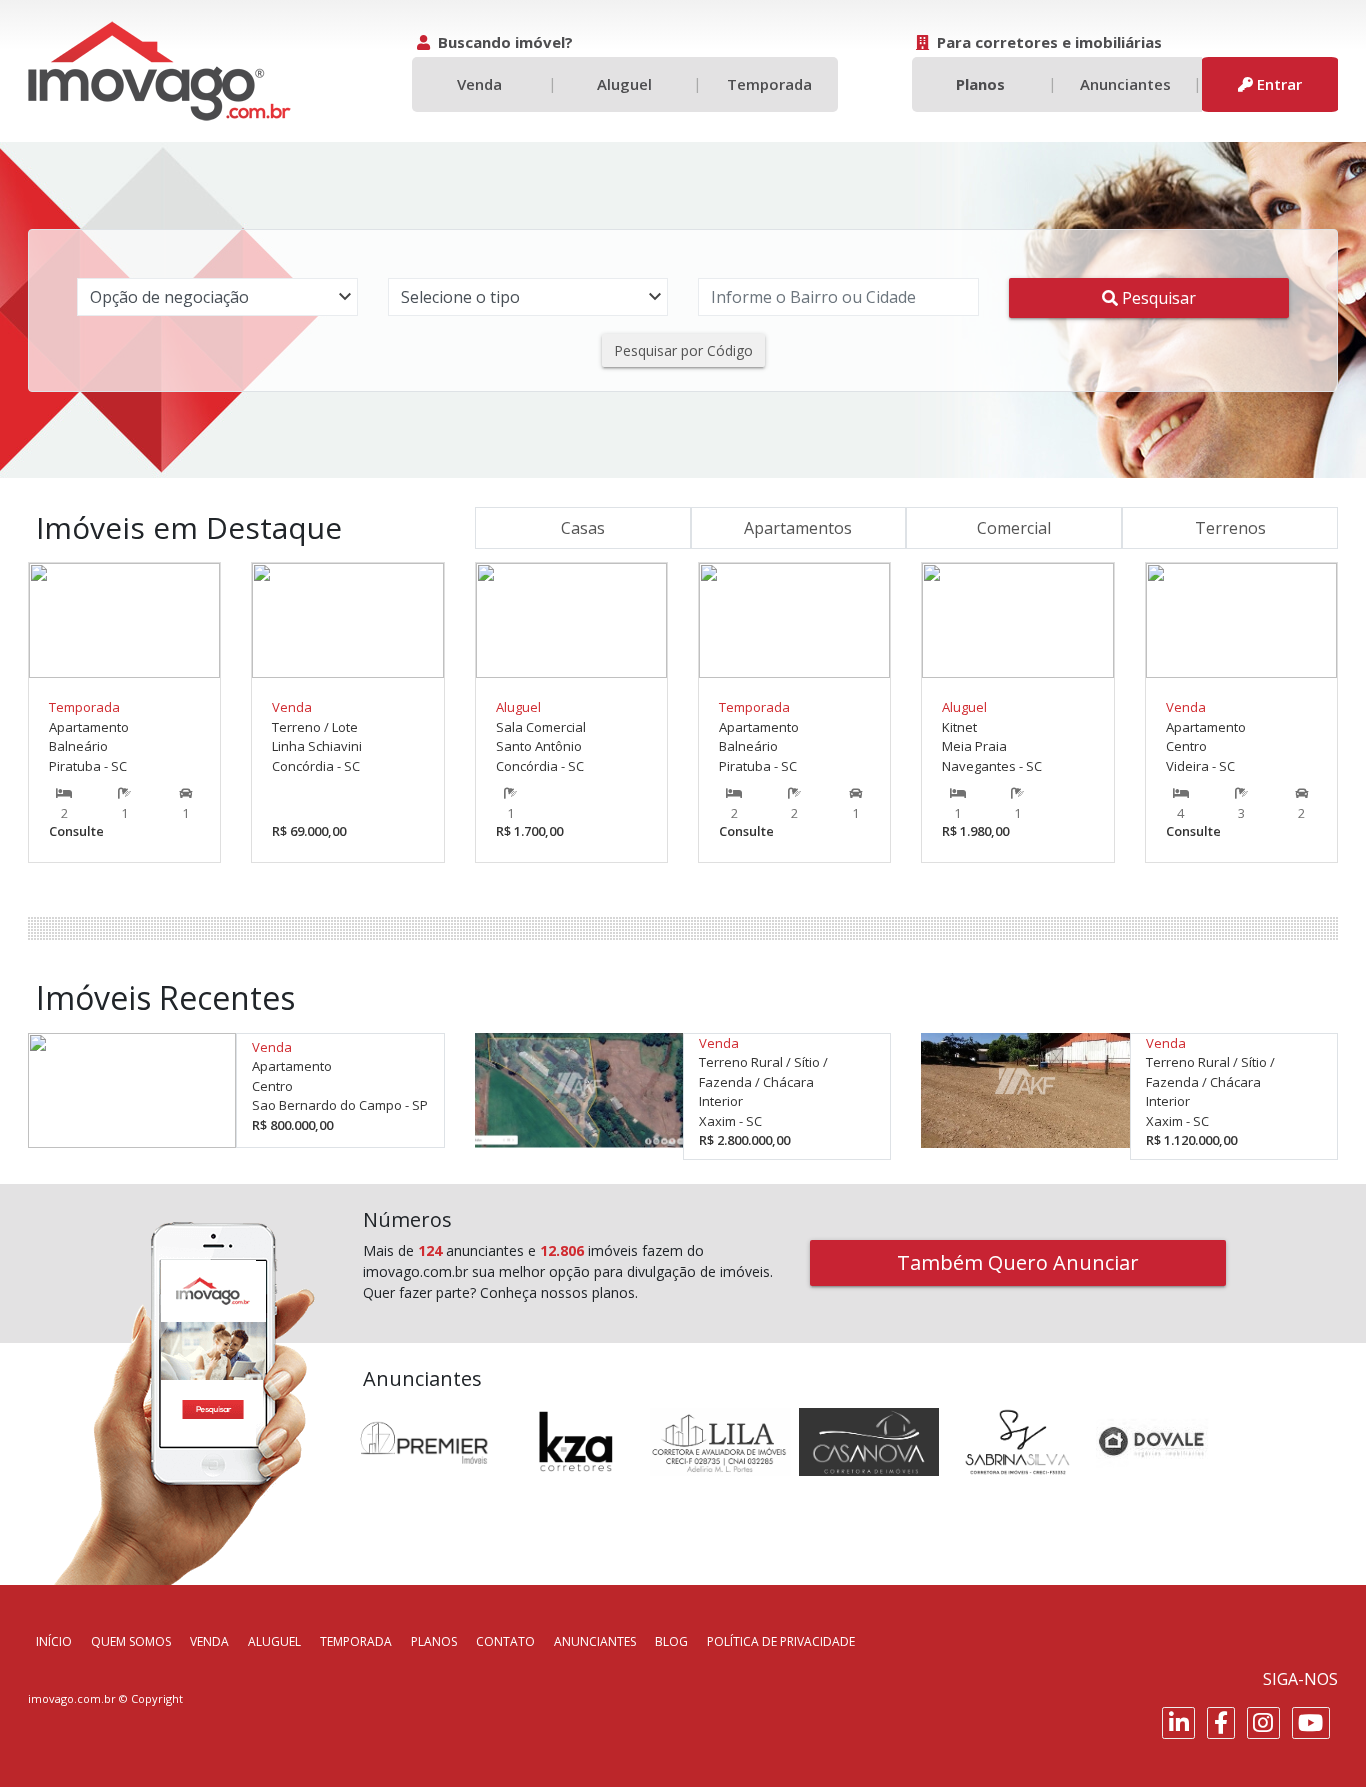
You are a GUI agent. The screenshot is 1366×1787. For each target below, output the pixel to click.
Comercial (1014, 528)
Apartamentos (798, 528)
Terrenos (1230, 528)
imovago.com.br (72, 1698)
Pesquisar (1157, 298)
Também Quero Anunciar (1018, 1262)
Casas (583, 528)
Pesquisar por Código (683, 350)
